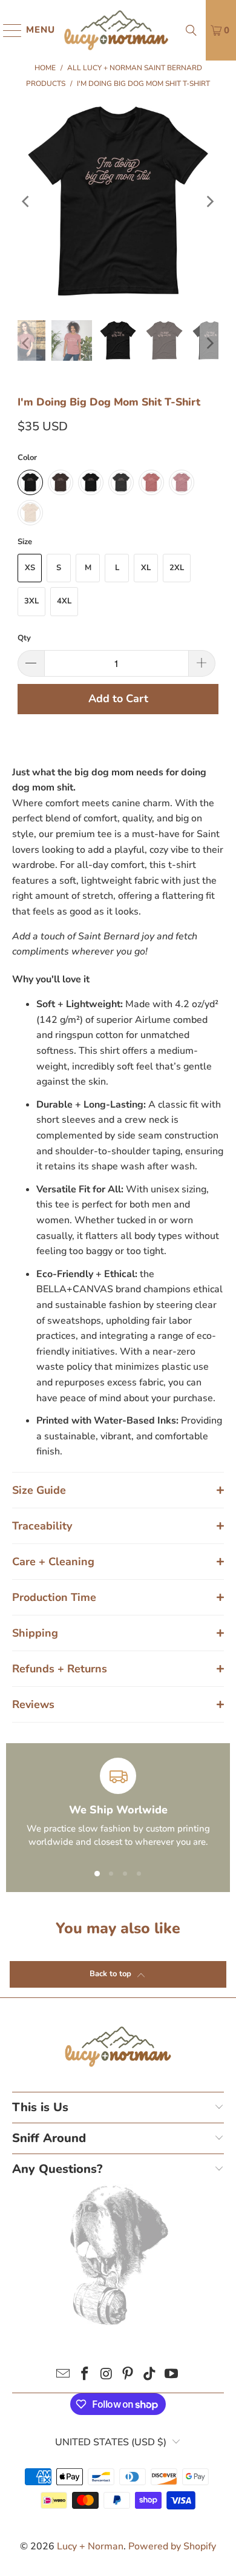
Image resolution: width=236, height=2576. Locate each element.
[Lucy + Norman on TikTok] (150, 2375)
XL (146, 568)
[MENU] (7, 30)
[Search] (191, 30)
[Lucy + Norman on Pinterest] (128, 2375)
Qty (24, 638)
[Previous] (27, 202)
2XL (177, 568)
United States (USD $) (111, 2442)
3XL (31, 601)
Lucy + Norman (90, 2546)
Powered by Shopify (172, 2546)
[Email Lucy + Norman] (64, 2375)
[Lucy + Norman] (116, 30)
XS (30, 568)
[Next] (209, 202)
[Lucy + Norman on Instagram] (107, 2375)
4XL (64, 601)
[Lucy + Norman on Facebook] (85, 2375)
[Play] (118, 202)
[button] (118, 1490)
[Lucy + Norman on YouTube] (171, 2375)
